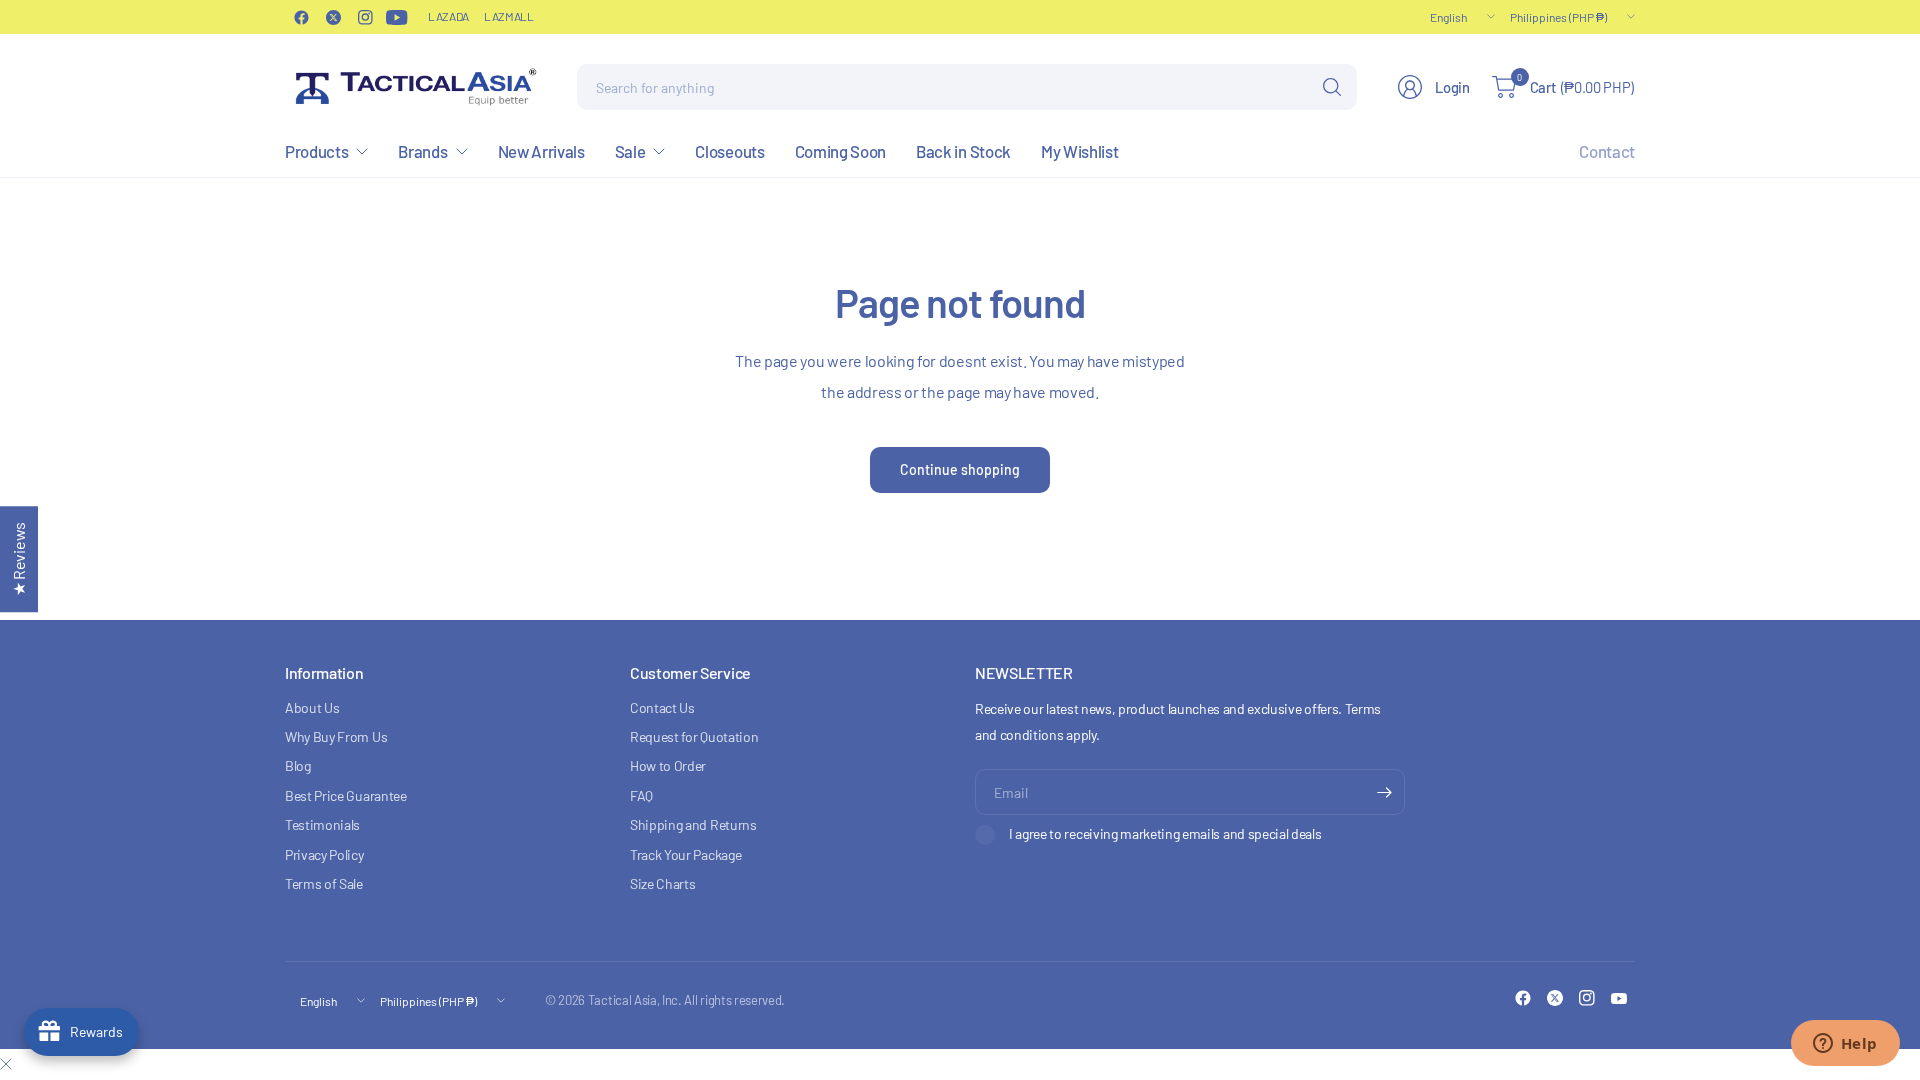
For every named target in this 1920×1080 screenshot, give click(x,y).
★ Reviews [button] (18, 559)
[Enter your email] (1385, 792)
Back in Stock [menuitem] (963, 151)
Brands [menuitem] (422, 151)
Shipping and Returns (693, 824)
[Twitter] (333, 17)
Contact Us (662, 707)
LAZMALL (509, 16)
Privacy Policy (324, 854)
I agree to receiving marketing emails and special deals (1165, 833)
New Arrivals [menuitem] (541, 151)
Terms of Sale (324, 883)
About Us (312, 707)
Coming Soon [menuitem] (840, 151)
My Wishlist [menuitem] (1079, 151)
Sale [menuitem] (630, 151)
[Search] (1332, 87)
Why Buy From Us (336, 736)
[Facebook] (301, 17)
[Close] (6, 1064)
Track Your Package (685, 854)
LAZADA (448, 16)
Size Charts (662, 883)
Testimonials (322, 824)
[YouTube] (397, 17)
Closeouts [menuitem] (729, 151)
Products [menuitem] (316, 151)
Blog (298, 765)
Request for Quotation (694, 736)
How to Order (668, 765)
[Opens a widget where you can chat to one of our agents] (1845, 1045)
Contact (1607, 151)
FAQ (641, 795)
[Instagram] (365, 17)
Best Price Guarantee (346, 795)
